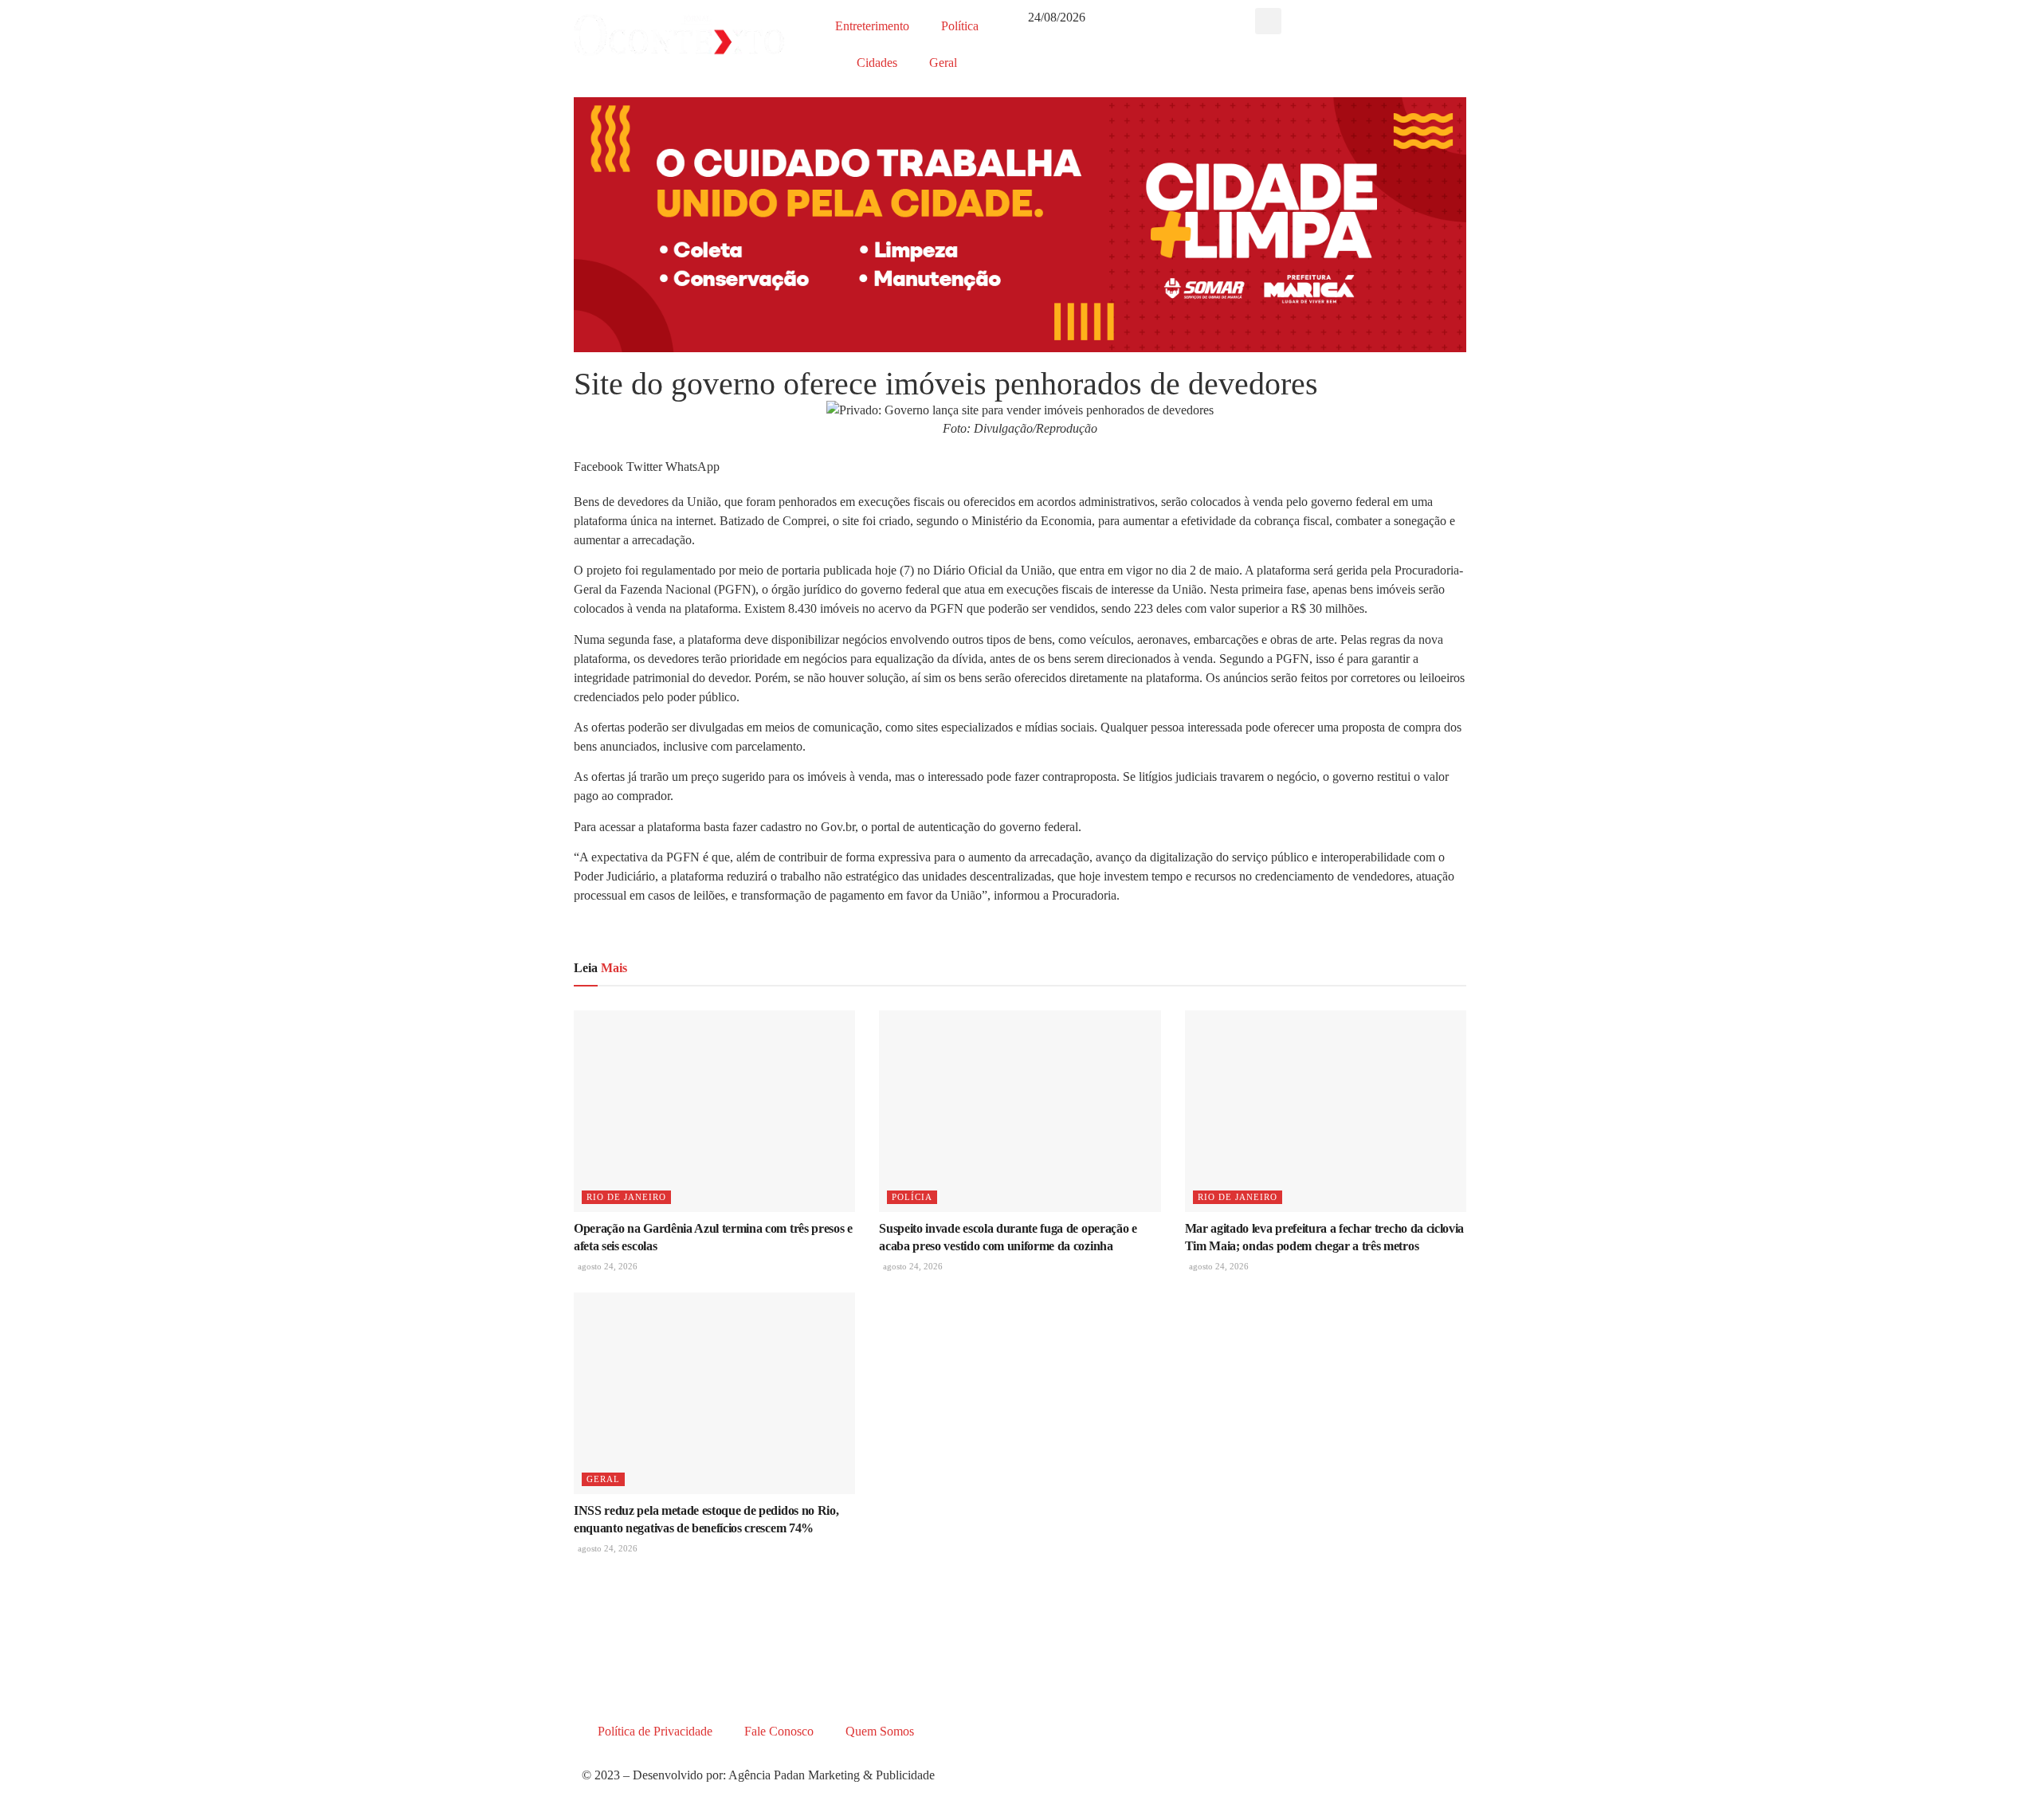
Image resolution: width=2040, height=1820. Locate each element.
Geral (943, 63)
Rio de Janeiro (626, 1197)
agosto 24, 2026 (606, 1266)
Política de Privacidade (655, 1731)
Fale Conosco (779, 1731)
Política (960, 26)
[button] (1268, 21)
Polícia (912, 1197)
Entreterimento (872, 26)
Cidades (877, 63)
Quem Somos (880, 1731)
